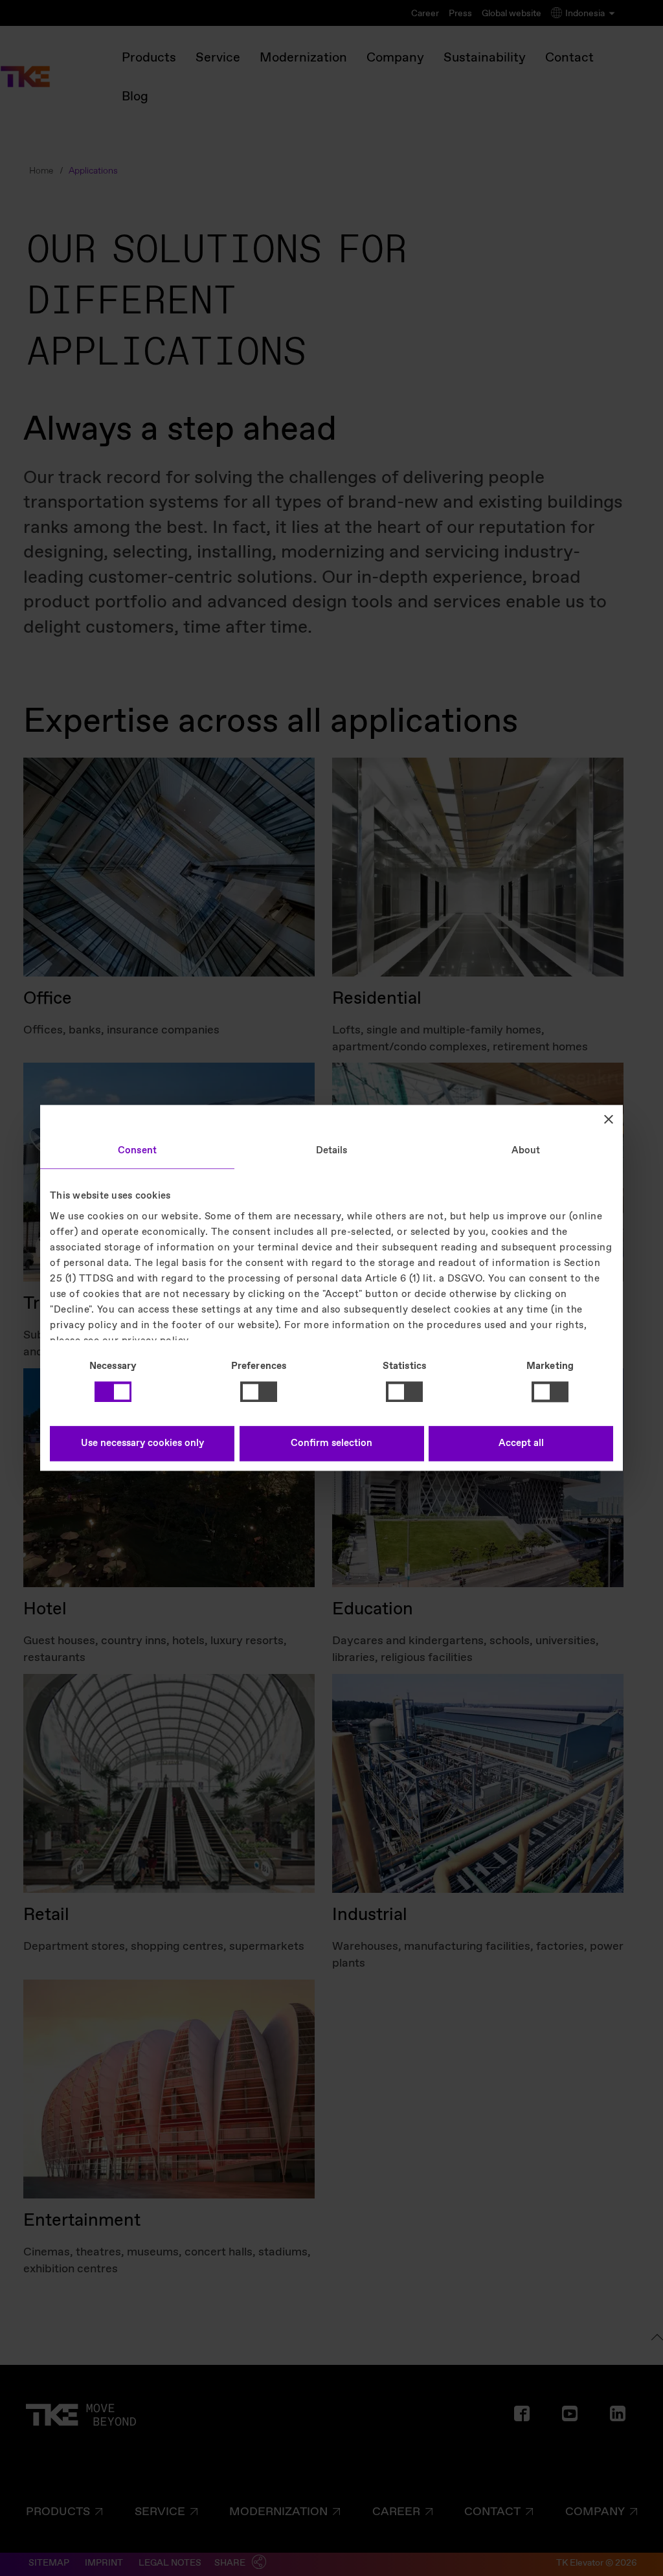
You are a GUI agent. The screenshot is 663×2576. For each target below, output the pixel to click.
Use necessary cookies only (142, 1444)
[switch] (259, 1392)
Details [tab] (332, 1151)
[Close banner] (609, 1119)
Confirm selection (331, 1444)
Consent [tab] (137, 1151)
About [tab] (526, 1151)
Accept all (521, 1444)
